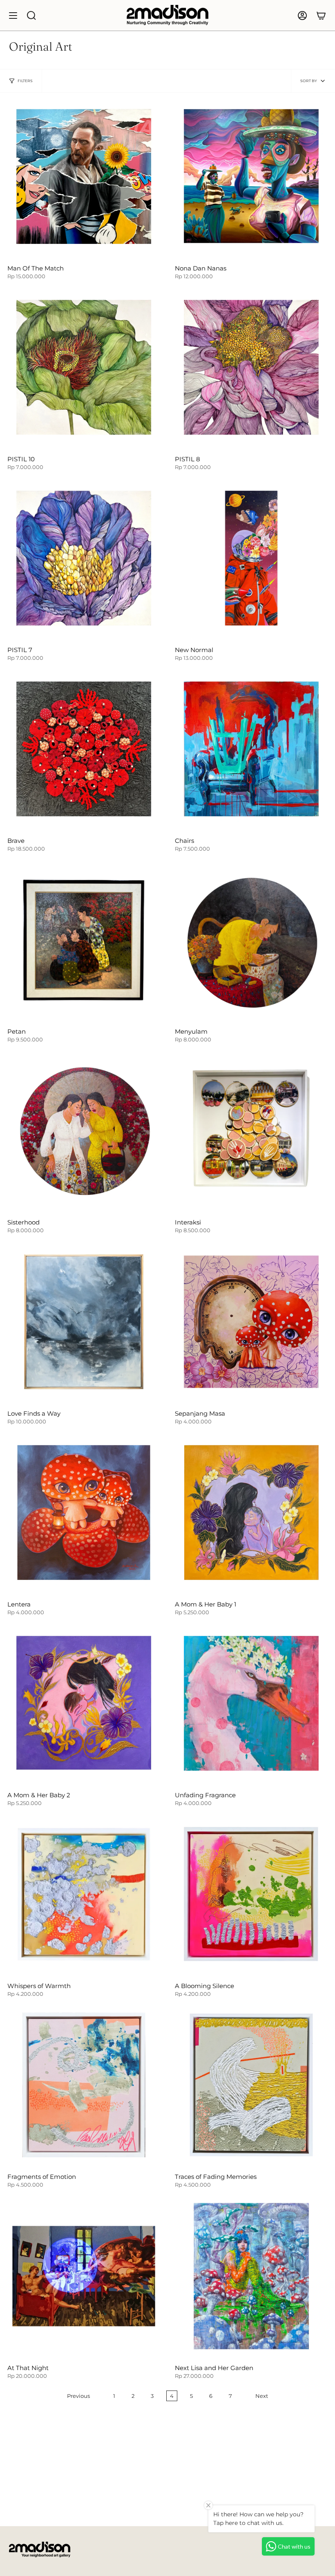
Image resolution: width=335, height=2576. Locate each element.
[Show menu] (13, 15)
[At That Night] (84, 2276)
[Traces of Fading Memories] (251, 2085)
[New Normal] (251, 558)
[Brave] (84, 749)
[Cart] (321, 15)
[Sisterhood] (84, 1130)
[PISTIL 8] (251, 367)
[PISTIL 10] (84, 367)
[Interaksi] (251, 1130)
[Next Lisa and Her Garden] (251, 2276)
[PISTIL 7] (84, 558)
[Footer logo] (40, 2549)
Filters (25, 81)
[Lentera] (84, 1513)
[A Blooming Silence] (251, 1894)
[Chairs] (251, 749)
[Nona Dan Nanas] (251, 176)
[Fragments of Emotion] (84, 2085)
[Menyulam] (251, 940)
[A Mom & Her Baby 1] (251, 1513)
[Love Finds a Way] (84, 1322)
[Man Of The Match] (84, 176)
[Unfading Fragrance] (251, 1703)
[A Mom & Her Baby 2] (84, 1703)
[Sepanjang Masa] (251, 1322)
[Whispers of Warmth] (84, 1894)
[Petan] (84, 940)
